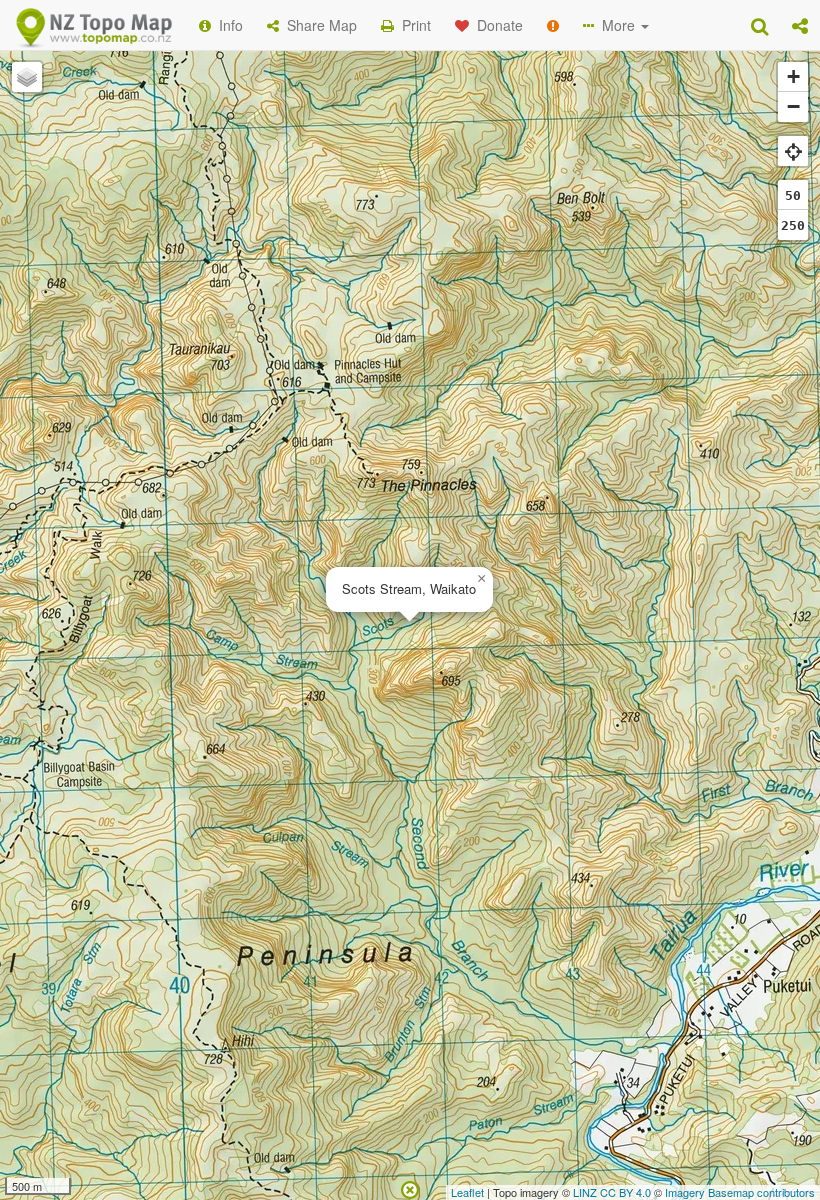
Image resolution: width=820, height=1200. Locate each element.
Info (227, 25)
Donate (496, 25)
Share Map (318, 25)
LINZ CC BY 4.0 (612, 1192)
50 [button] (793, 195)
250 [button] (793, 225)
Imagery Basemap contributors (740, 1192)
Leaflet (467, 1192)
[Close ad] (410, 1188)
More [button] (616, 25)
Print (412, 25)
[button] (800, 25)
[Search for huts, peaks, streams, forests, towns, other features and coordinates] (759, 25)
